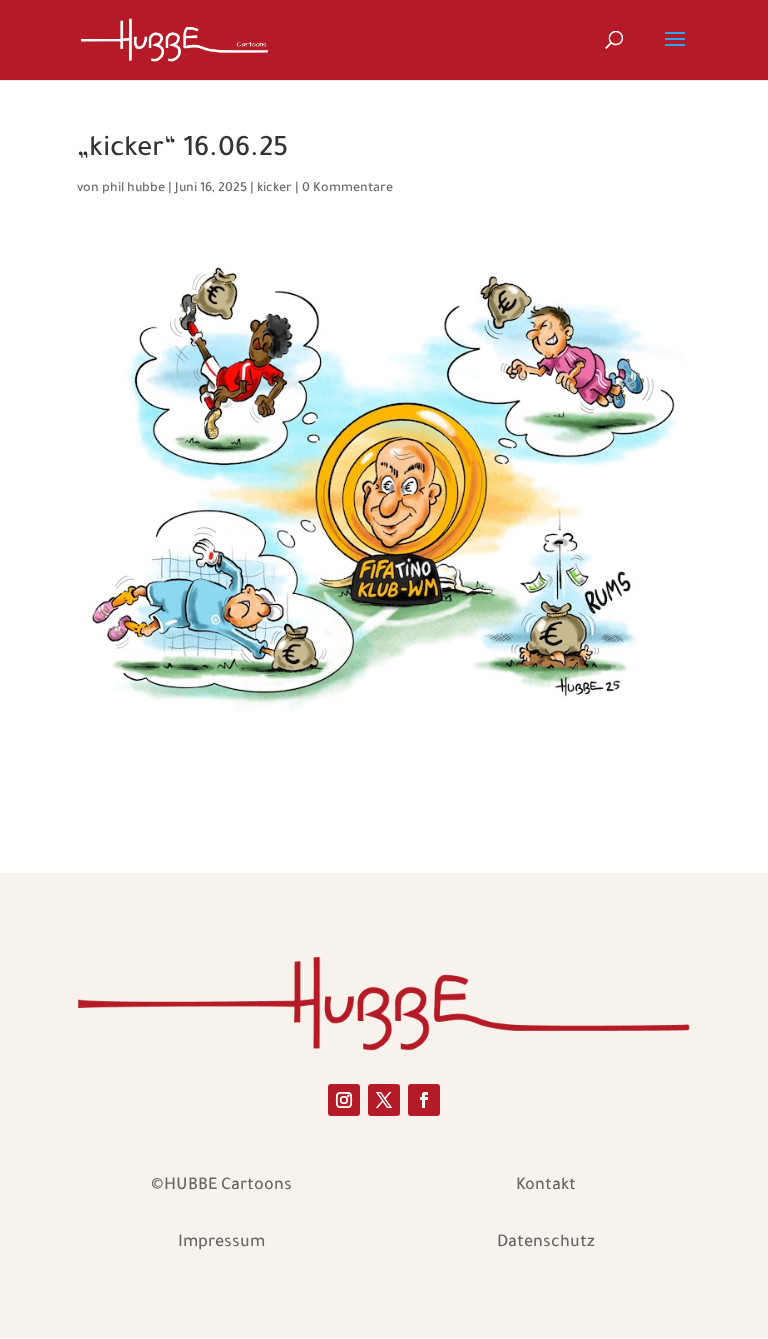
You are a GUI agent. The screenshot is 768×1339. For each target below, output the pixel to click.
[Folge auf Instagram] (344, 1100)
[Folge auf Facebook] (424, 1100)
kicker (274, 189)
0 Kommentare (347, 189)
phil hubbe (133, 189)
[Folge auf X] (384, 1100)
